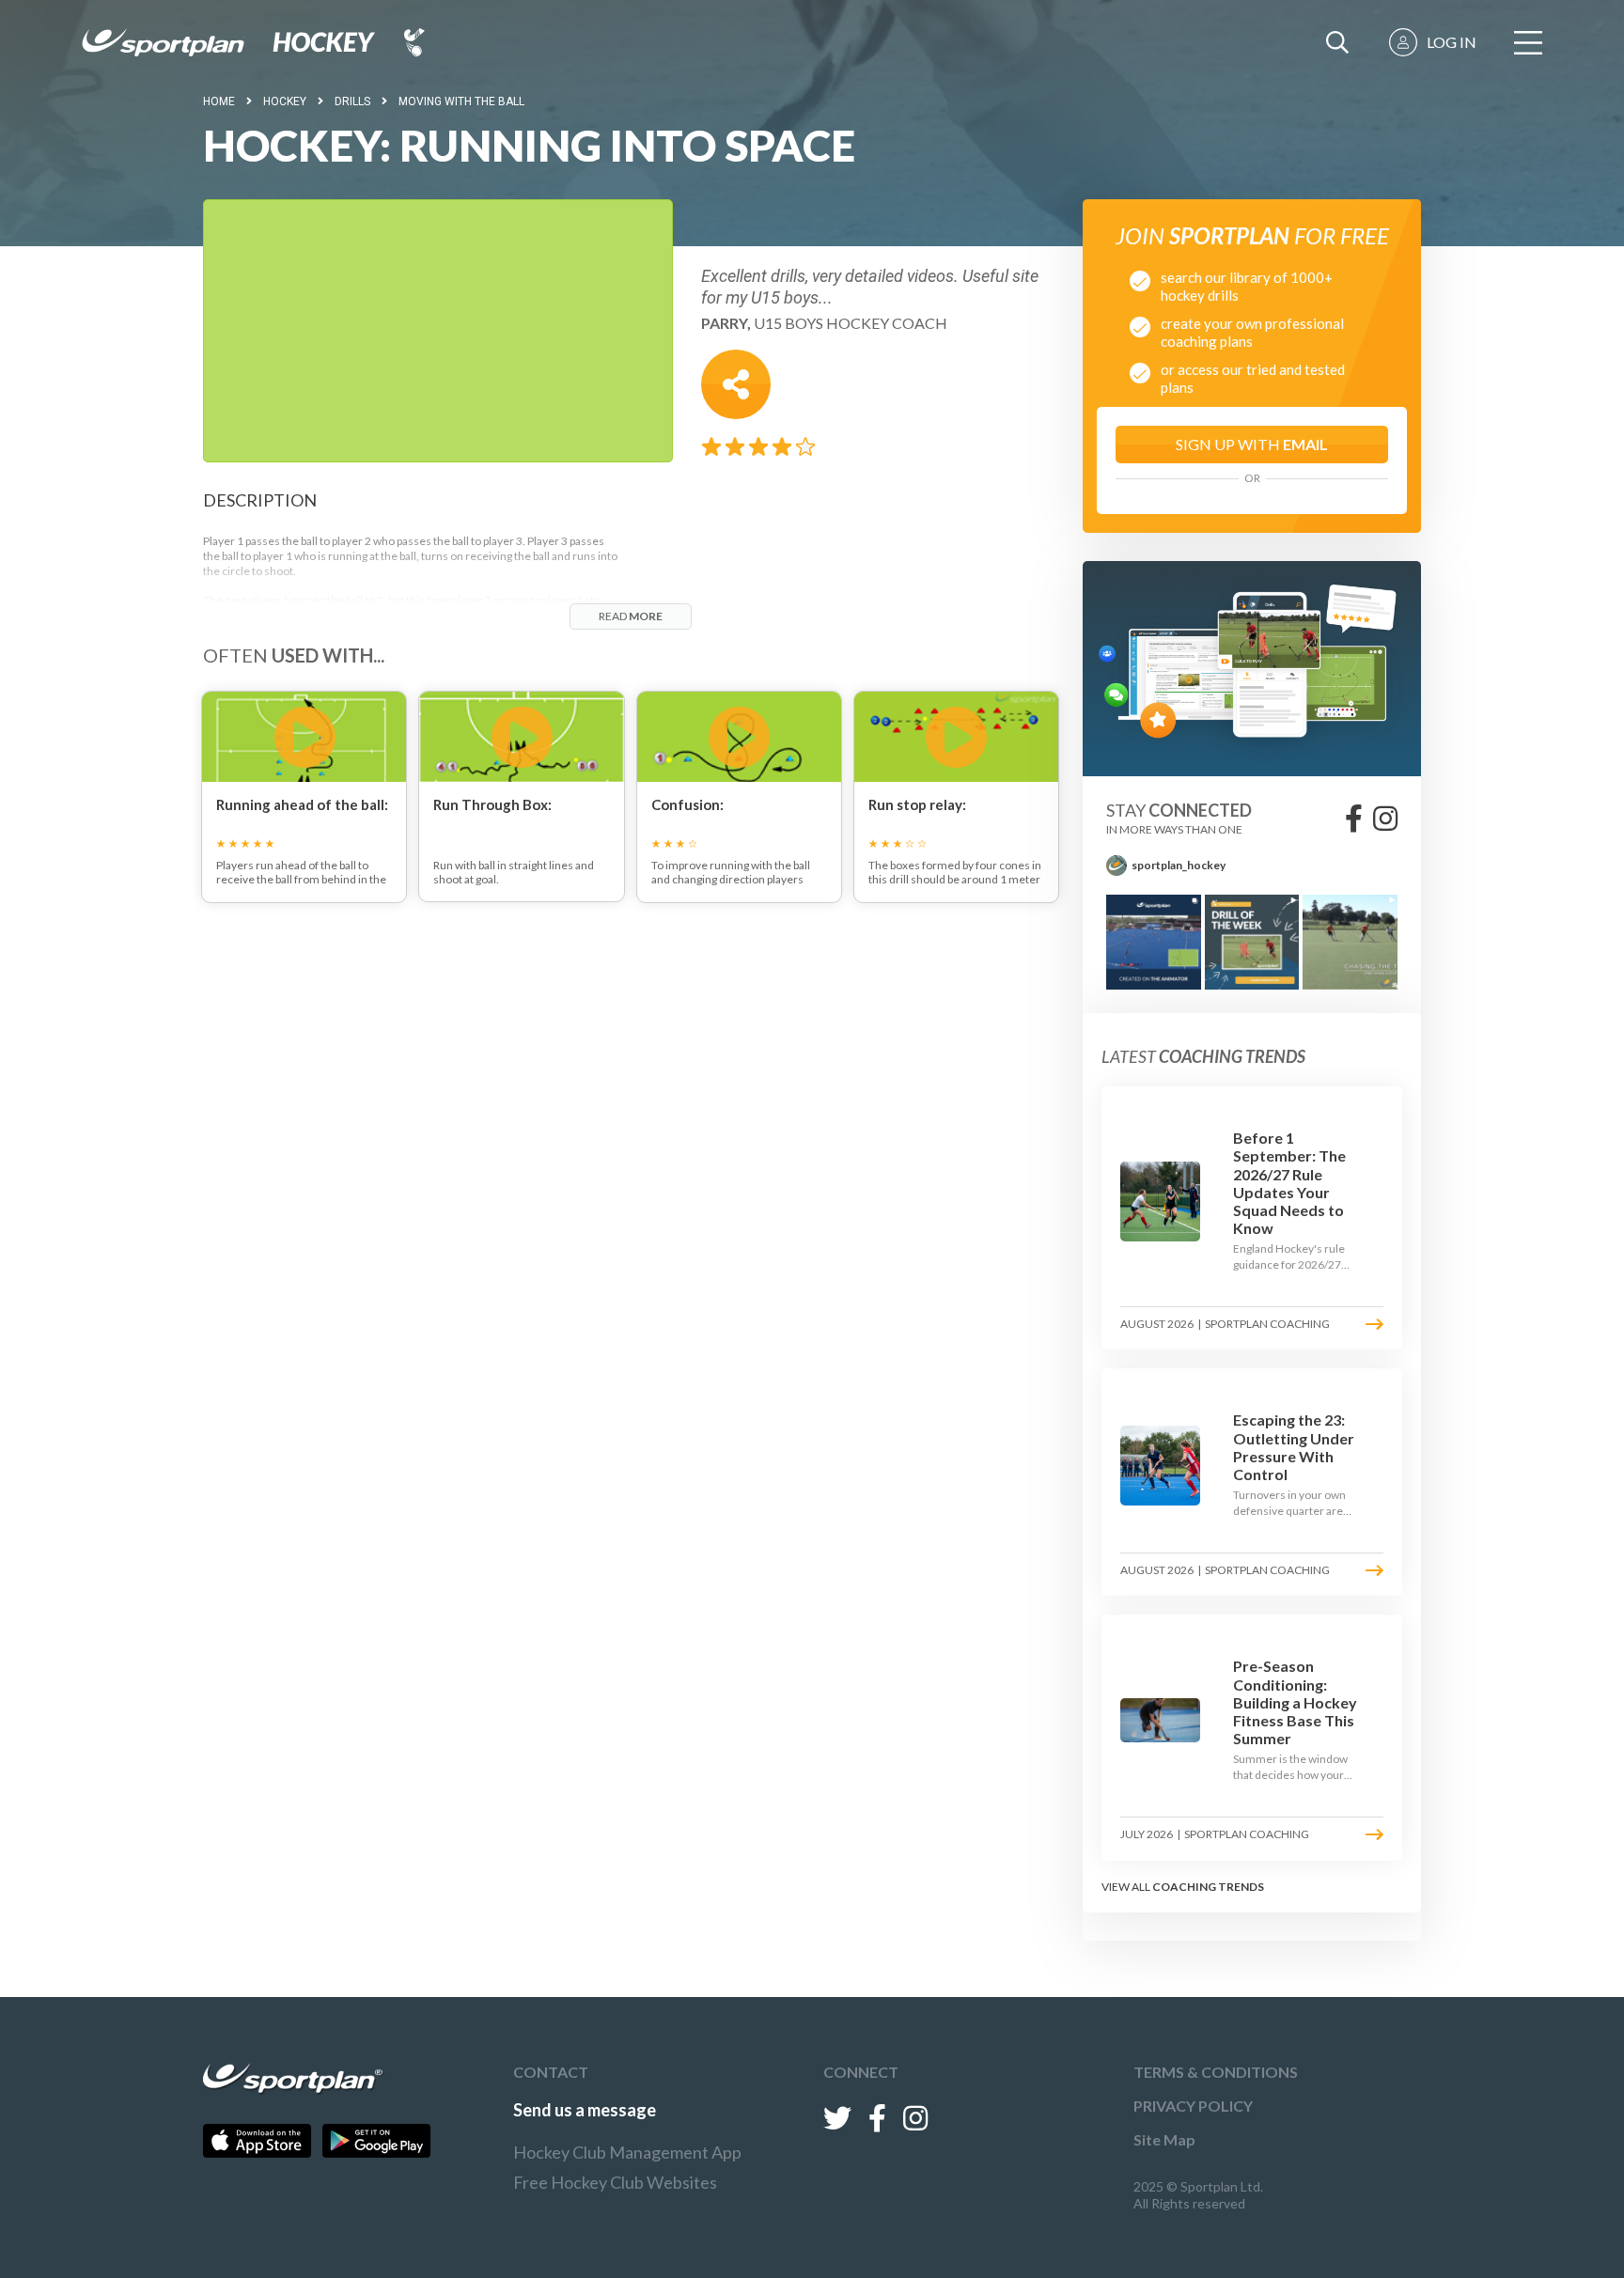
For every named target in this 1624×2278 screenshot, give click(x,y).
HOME (219, 101)
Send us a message (585, 2110)
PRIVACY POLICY (1193, 2106)
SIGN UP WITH (1252, 444)
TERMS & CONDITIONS (1216, 2072)
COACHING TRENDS (1208, 1887)
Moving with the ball (461, 101)
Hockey (285, 101)
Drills (352, 101)
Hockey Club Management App (627, 2152)
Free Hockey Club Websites (615, 2182)
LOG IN (1452, 42)
